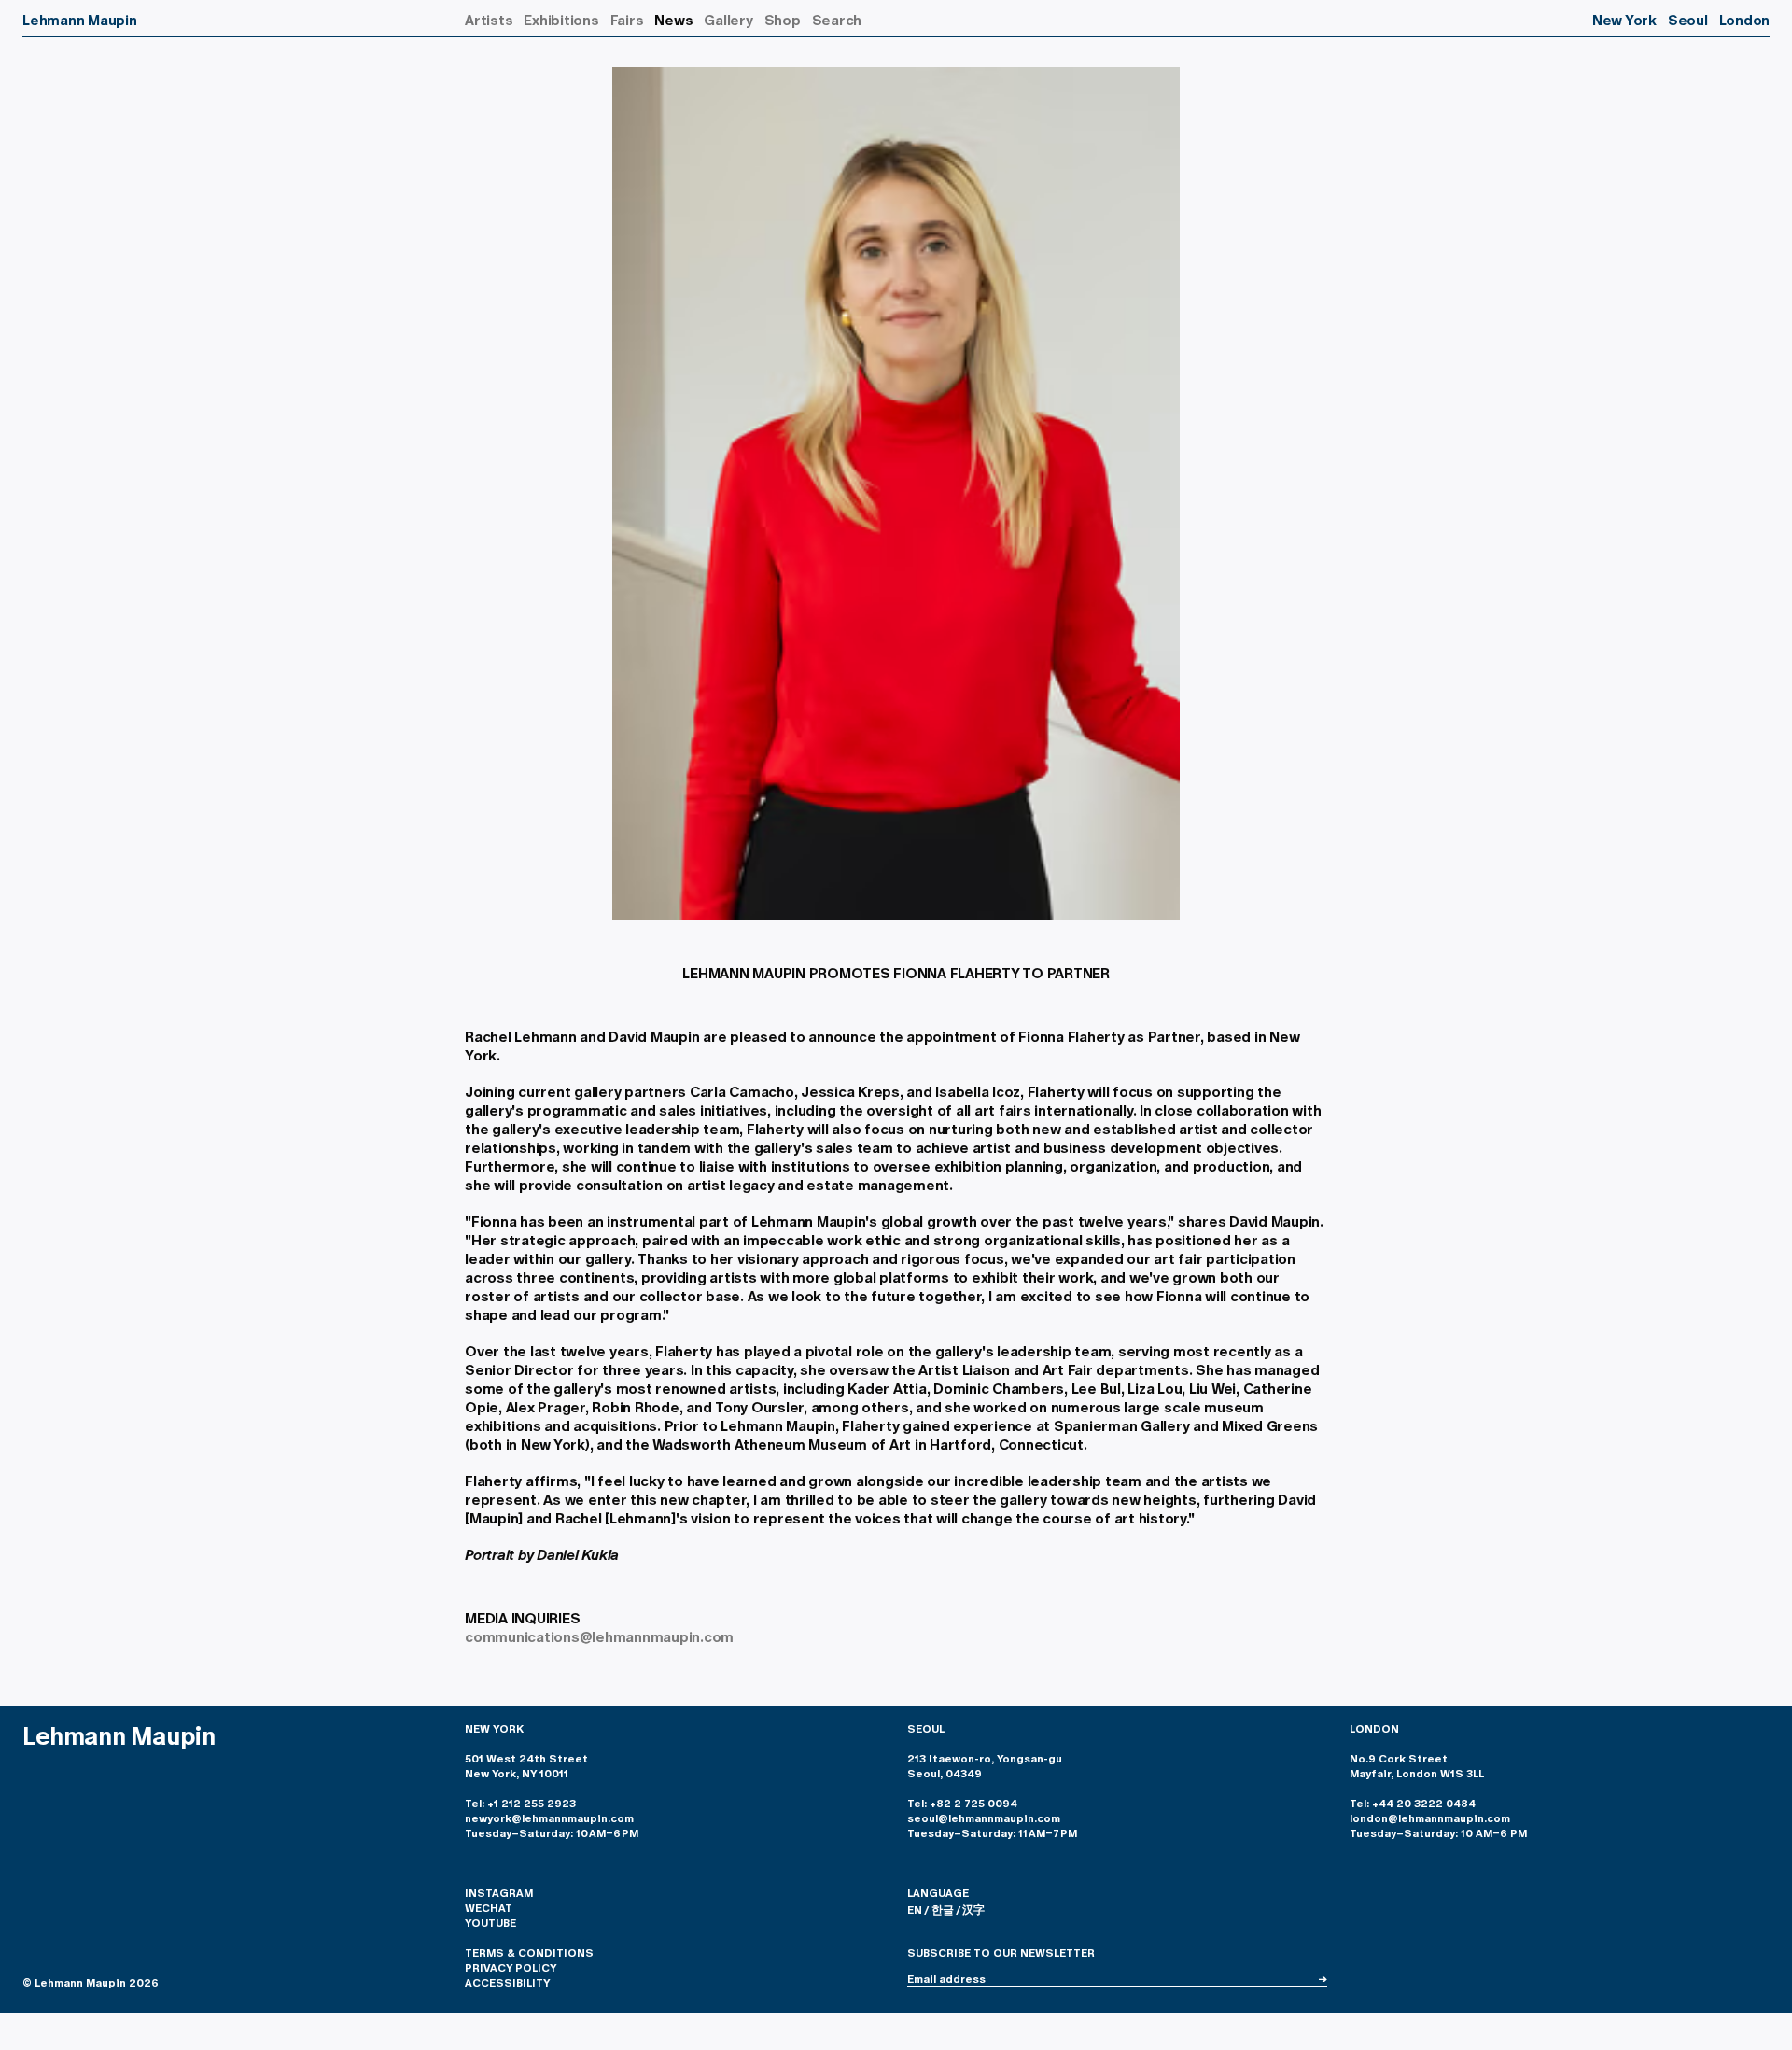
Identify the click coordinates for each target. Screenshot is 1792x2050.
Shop (783, 21)
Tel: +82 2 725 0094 (962, 1804)
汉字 (973, 1910)
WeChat (489, 1908)
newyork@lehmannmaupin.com (551, 1818)
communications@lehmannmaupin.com (599, 1637)
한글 (943, 1910)
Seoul (1688, 21)
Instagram (499, 1893)
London (1745, 21)
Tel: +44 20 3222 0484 (1413, 1804)
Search (837, 21)
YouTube (490, 1923)
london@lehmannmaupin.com (1430, 1818)
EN (915, 1910)
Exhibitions (561, 21)
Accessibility (507, 1983)
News (673, 21)
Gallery (728, 21)
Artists (489, 21)
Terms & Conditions (529, 1953)
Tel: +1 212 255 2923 (520, 1804)
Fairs (627, 21)
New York (1624, 21)
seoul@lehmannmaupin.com (984, 1818)
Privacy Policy (511, 1968)
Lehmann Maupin (80, 21)
